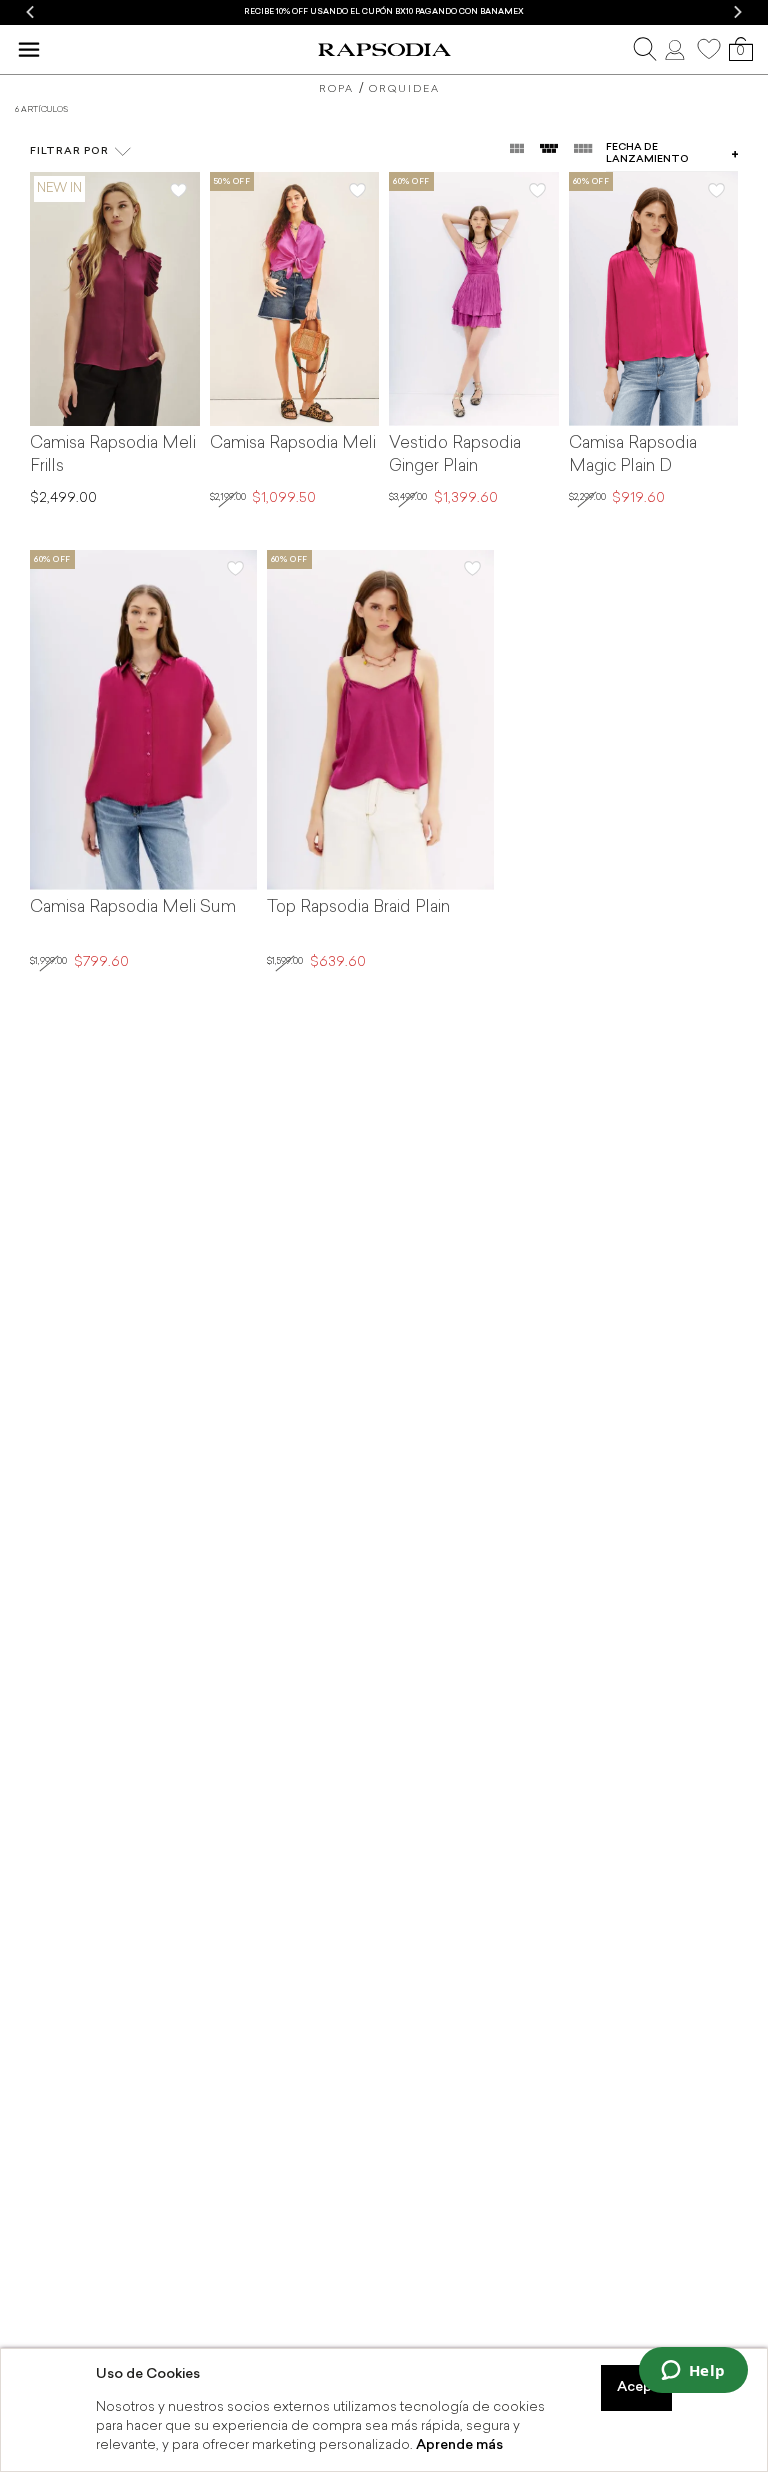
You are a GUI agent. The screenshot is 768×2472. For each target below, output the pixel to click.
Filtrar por (69, 151)
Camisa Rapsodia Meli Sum (133, 908)
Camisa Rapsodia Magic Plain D (633, 455)
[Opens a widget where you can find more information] (693, 2372)
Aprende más (459, 2445)
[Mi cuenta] (677, 49)
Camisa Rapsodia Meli (293, 444)
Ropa (336, 89)
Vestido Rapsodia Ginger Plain (455, 455)
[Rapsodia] (384, 50)
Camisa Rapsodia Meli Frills (113, 455)
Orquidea (404, 89)
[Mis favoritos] (709, 49)
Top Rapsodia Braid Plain (358, 908)
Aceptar (644, 2387)
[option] (384, 12)
